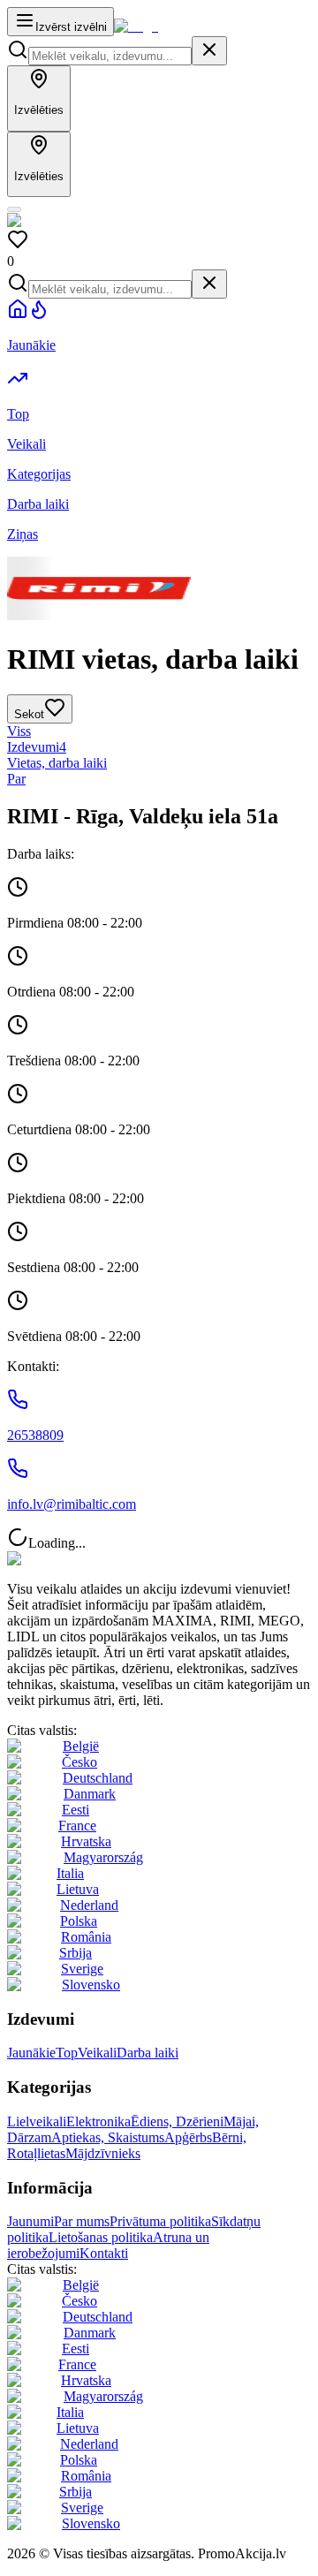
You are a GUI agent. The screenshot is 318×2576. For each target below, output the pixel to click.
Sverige (82, 1969)
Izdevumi (37, 747)
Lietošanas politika (101, 2237)
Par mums (82, 2221)
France (77, 1826)
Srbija (76, 1953)
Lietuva (78, 1889)
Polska (79, 1921)
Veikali (97, 2053)
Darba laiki (148, 2053)
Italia (70, 1873)
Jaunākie (31, 2053)
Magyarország (103, 1857)
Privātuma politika (160, 2221)
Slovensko (91, 1985)
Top (67, 2053)
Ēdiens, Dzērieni (177, 2121)
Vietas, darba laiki (57, 763)
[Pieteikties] (14, 209)
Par (16, 779)
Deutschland (98, 1778)
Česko (79, 1762)
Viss (19, 731)
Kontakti (104, 2253)
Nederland (89, 1905)
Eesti (76, 1810)
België (81, 1746)
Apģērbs (188, 2137)
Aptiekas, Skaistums (108, 2137)
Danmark (90, 1794)
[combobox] (110, 56)
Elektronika (98, 2121)
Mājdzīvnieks (103, 2153)
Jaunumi (30, 2221)
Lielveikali (37, 2121)
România (86, 1937)
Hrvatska (86, 1841)
